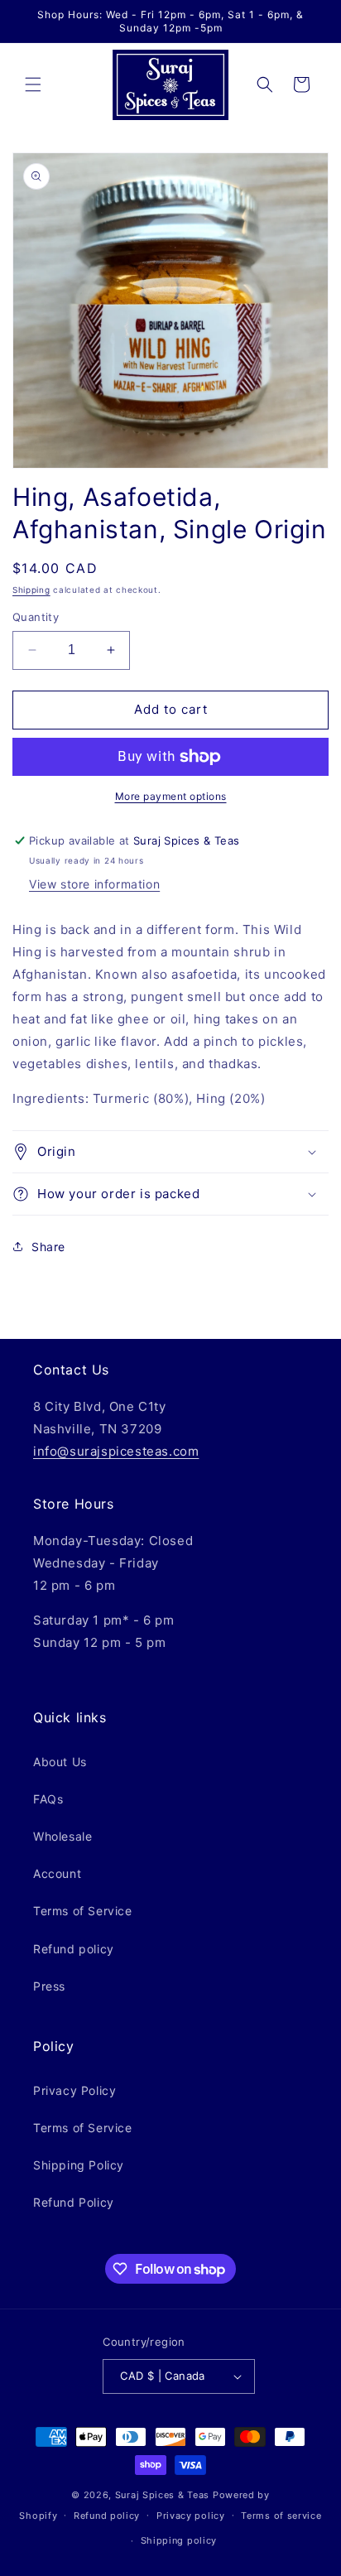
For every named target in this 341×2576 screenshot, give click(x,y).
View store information (94, 884)
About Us (60, 1762)
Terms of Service (83, 1911)
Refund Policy (74, 2202)
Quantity (36, 617)
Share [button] (48, 1247)
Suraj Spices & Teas (162, 2495)
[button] (33, 84)
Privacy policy (191, 2516)
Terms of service (281, 2516)
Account (57, 1873)
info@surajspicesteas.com (116, 1451)
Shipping (31, 590)
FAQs (48, 1799)
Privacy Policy (74, 2090)
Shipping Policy (79, 2165)
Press (49, 1986)
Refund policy (74, 1949)
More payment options (171, 796)
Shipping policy (179, 2540)
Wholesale (62, 1836)
